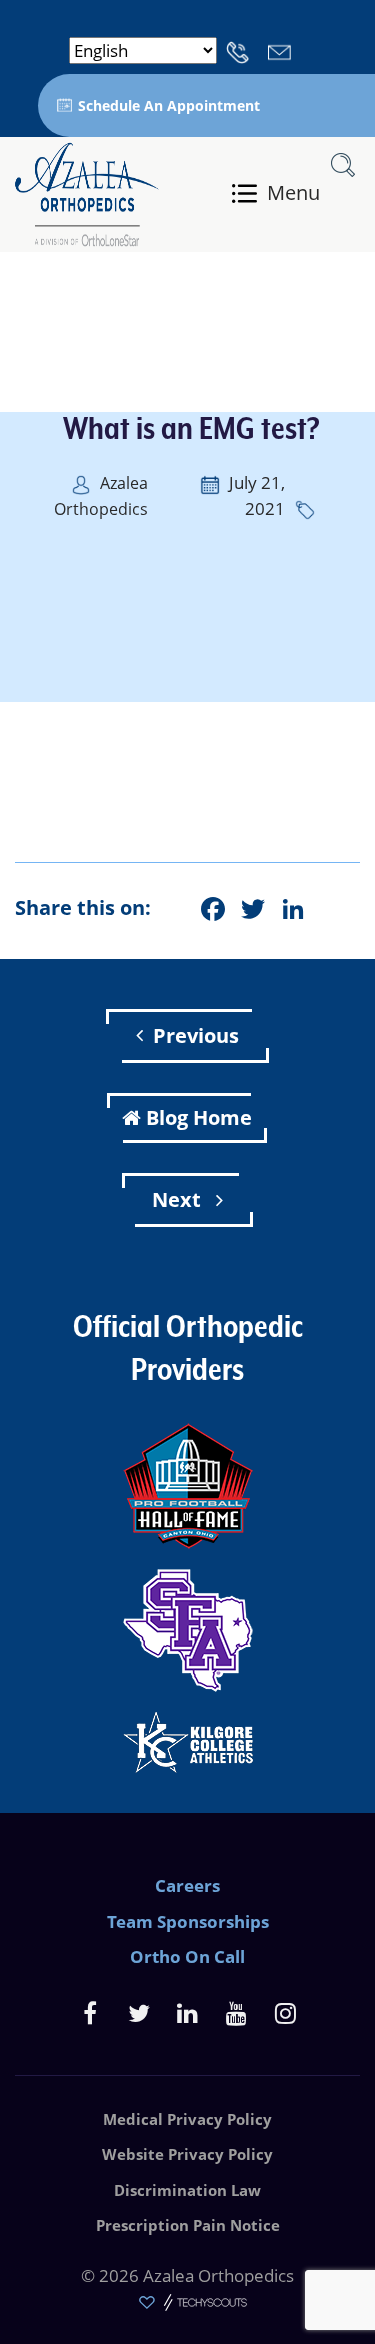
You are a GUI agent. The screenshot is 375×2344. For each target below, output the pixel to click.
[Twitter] (138, 2012)
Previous (196, 1035)
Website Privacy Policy (187, 2154)
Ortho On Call (187, 1956)
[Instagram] (285, 2012)
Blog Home (199, 1117)
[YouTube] (236, 2012)
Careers (187, 1885)
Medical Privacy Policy (187, 2119)
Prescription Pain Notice (188, 2225)
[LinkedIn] (187, 2012)
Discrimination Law (187, 2190)
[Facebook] (89, 2012)
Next (179, 1199)
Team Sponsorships (188, 1921)
